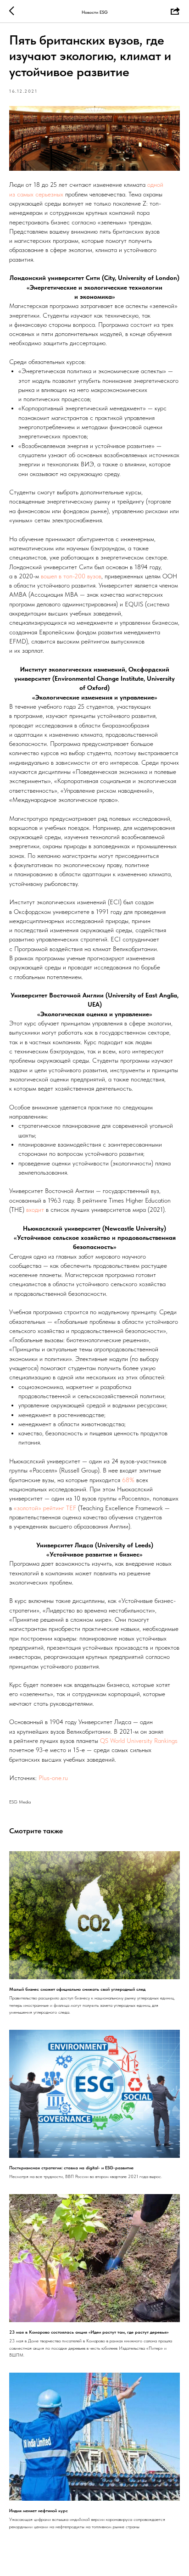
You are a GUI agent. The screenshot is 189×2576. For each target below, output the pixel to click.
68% (128, 1480)
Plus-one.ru (52, 1778)
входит (35, 1210)
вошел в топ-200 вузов (71, 576)
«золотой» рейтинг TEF (45, 1508)
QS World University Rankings (139, 1741)
